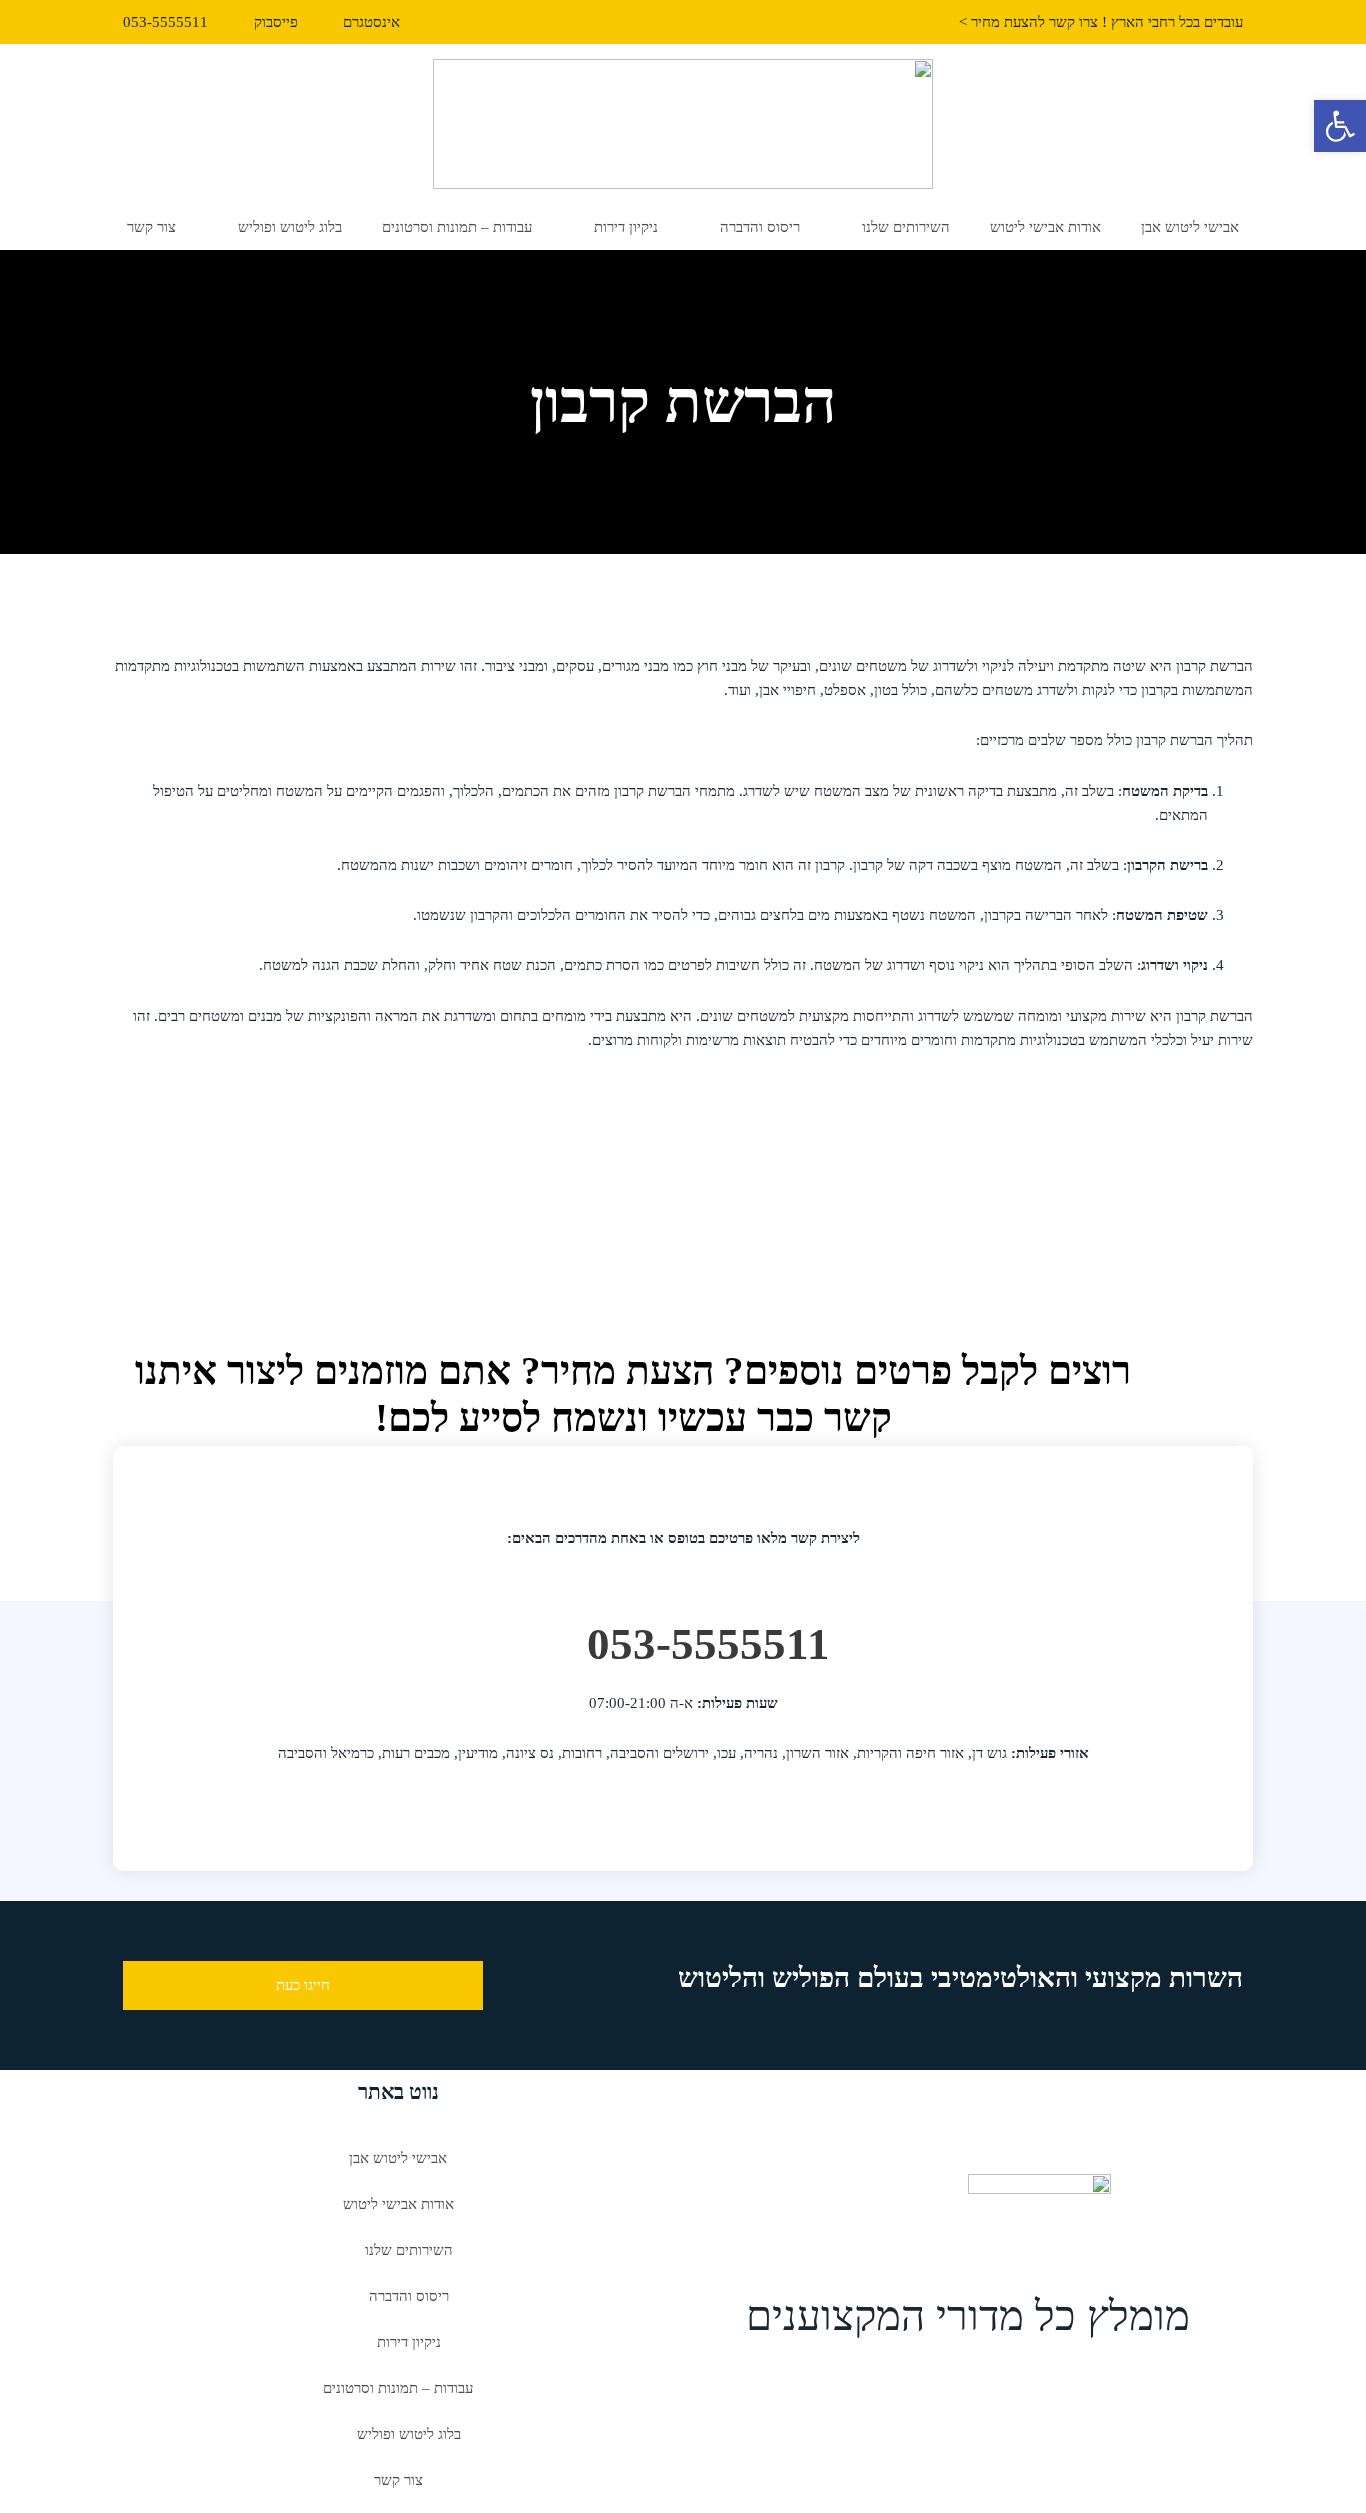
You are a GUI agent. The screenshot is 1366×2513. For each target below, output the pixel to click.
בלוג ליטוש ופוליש (290, 227)
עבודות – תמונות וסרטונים (457, 227)
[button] (1340, 126)
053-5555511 (708, 1644)
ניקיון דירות (626, 227)
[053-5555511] (554, 1635)
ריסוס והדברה (760, 227)
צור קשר (151, 227)
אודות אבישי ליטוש (1045, 227)
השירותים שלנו (906, 227)
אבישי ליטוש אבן (1190, 227)
